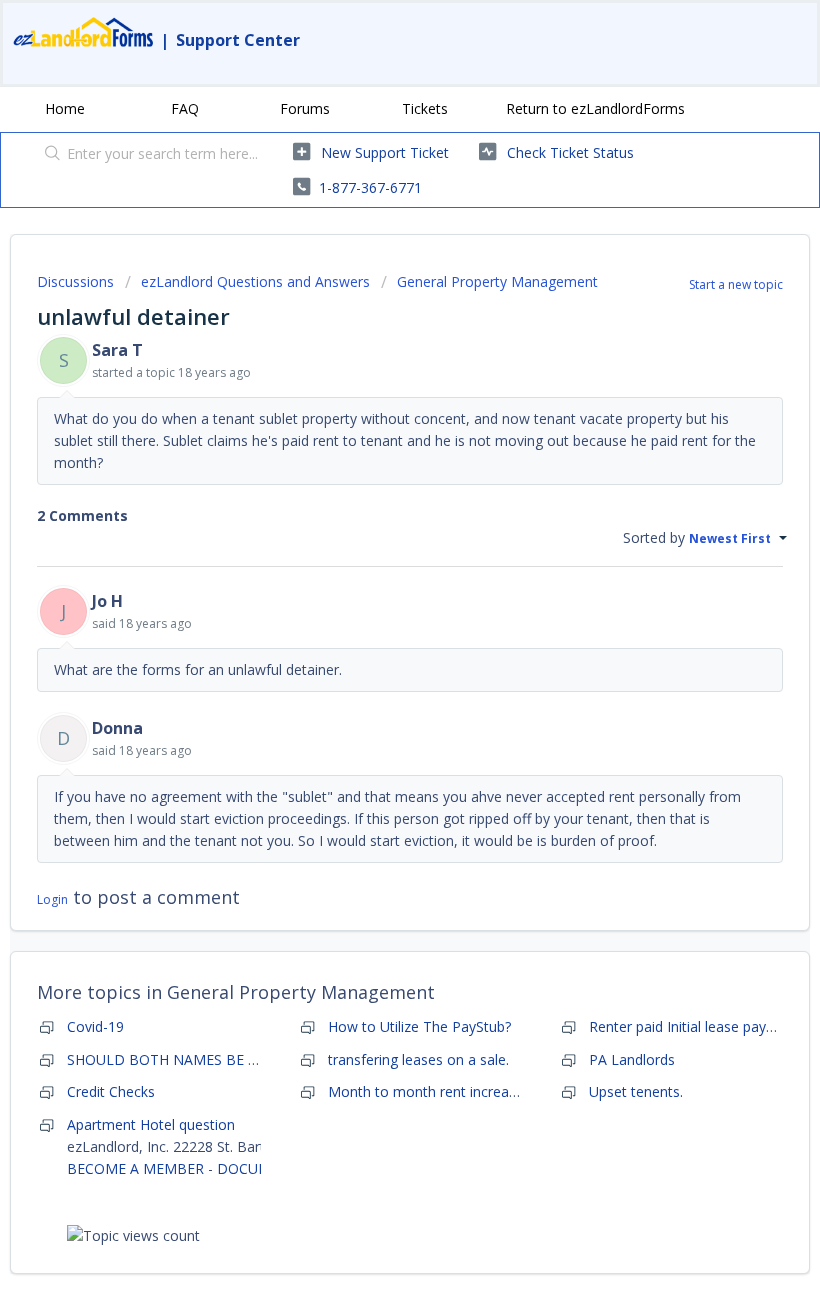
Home (65, 108)
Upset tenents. (636, 1091)
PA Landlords (632, 1059)
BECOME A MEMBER (135, 1168)
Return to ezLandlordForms (595, 108)
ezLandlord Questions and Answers (255, 281)
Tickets (425, 108)
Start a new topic (736, 284)
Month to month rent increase (426, 1091)
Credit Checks (111, 1091)
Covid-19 (95, 1026)
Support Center (238, 40)
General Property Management (497, 281)
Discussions (75, 281)
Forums (305, 108)
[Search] (48, 155)
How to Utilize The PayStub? (419, 1026)
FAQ (185, 108)
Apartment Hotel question (151, 1124)
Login (52, 899)
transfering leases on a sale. (418, 1059)
